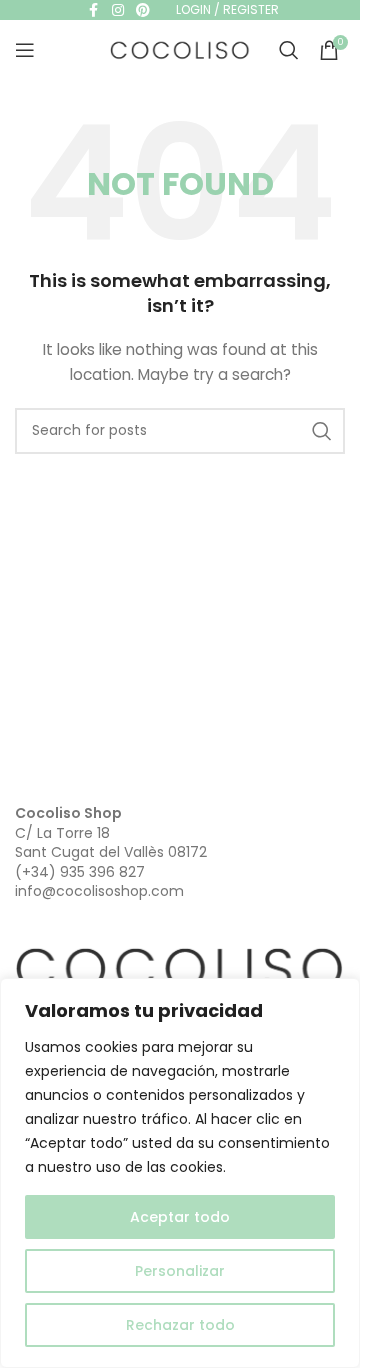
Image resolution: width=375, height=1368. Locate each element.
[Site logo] (180, 49)
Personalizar (180, 1271)
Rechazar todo (180, 1325)
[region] (180, 1173)
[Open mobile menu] (25, 50)
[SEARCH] (322, 431)
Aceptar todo (180, 1217)
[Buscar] (289, 50)
